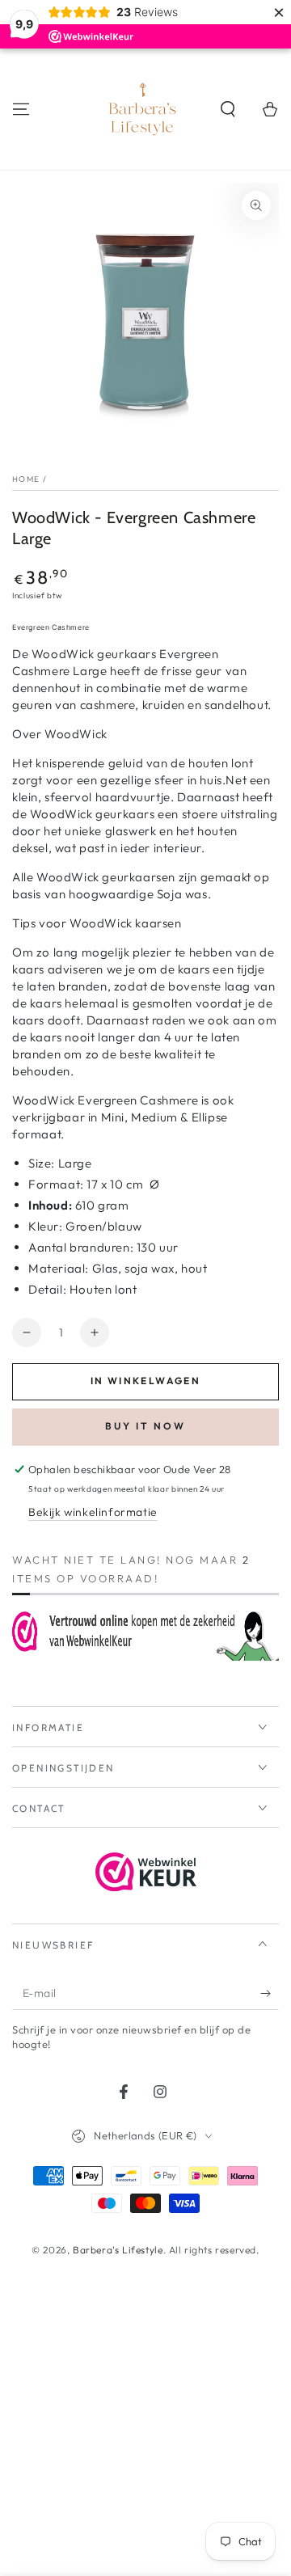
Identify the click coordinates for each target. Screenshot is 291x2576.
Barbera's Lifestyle (118, 2250)
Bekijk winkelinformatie (93, 1512)
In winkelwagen (146, 1381)
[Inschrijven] (270, 1994)
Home (26, 479)
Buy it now (145, 1426)
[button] (228, 109)
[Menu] (21, 109)
